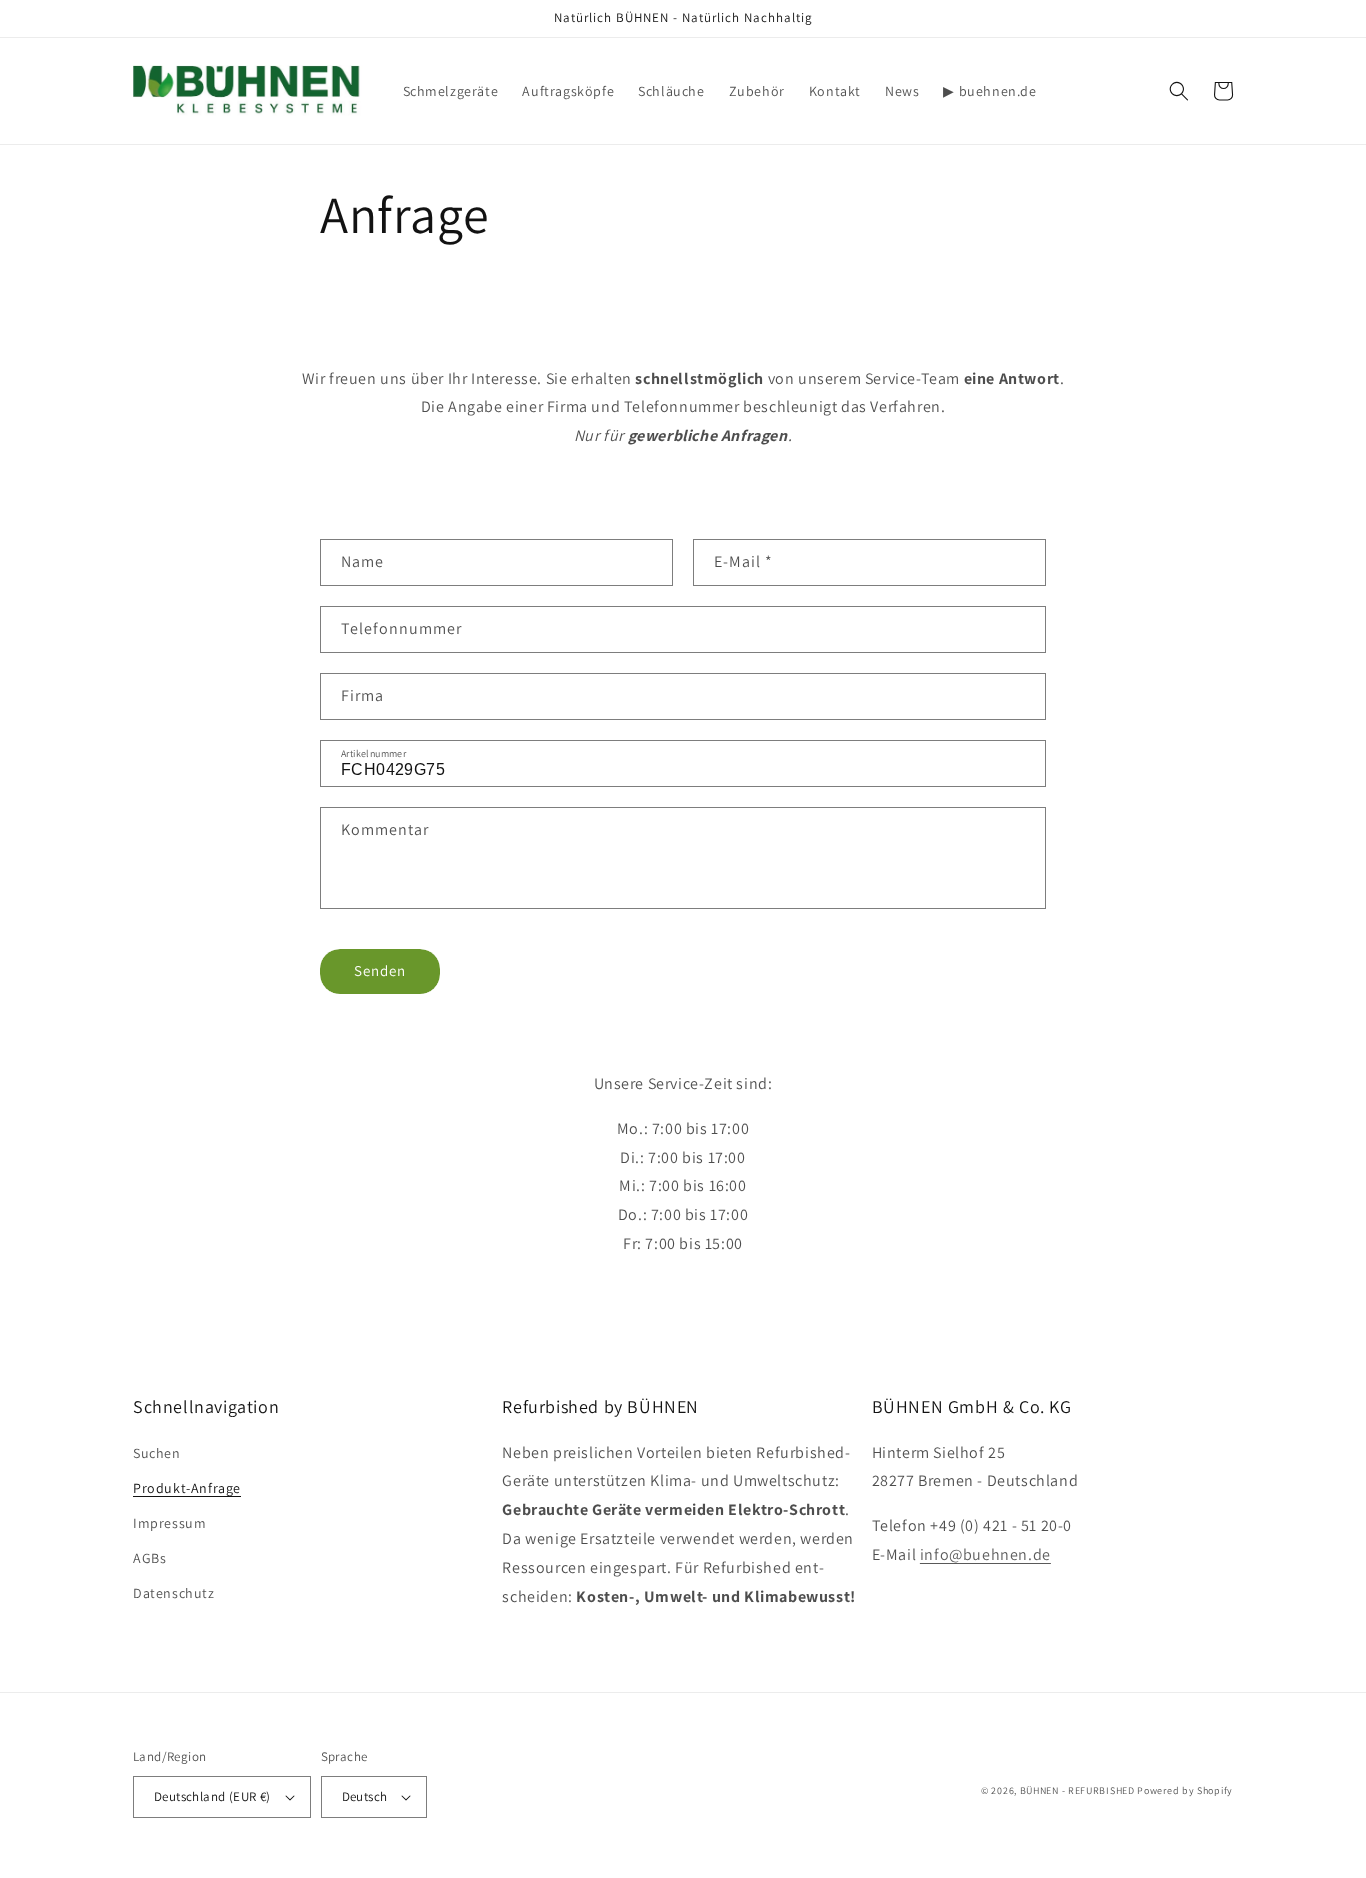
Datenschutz (174, 1593)
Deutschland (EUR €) (212, 1796)
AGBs (149, 1558)
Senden (380, 970)
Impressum (169, 1523)
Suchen (157, 1453)
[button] (1179, 91)
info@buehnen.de (985, 1554)
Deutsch (365, 1796)
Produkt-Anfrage (187, 1488)
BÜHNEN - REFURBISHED (1077, 1790)
